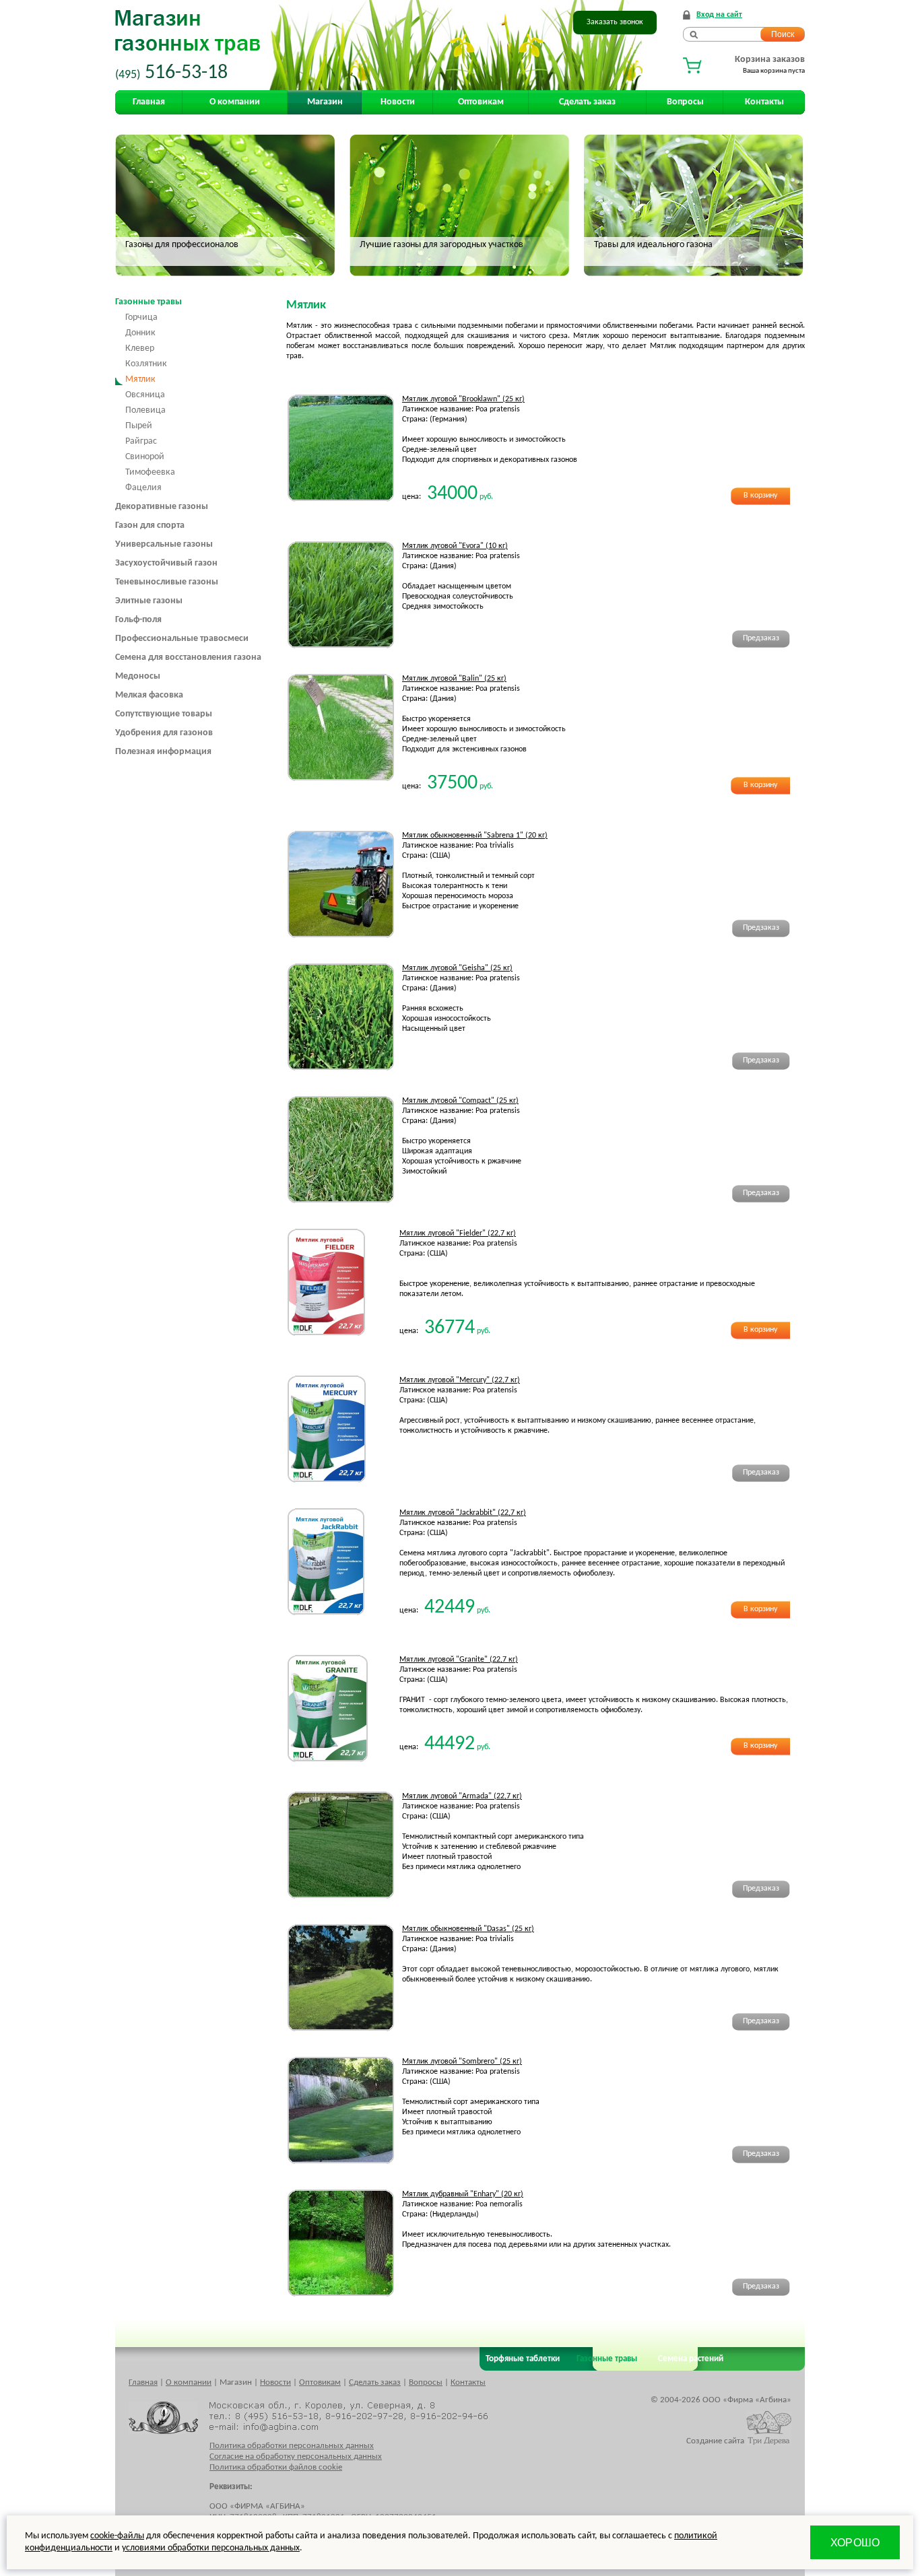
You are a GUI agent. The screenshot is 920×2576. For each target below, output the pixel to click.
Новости (398, 102)
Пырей (139, 426)
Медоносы (138, 676)
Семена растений (689, 2359)
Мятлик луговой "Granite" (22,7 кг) (459, 1660)
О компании (235, 102)
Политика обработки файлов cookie (276, 2467)
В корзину (760, 496)
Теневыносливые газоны (167, 582)
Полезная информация (163, 752)
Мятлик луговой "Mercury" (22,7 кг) (460, 1380)
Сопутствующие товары (164, 714)
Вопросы (685, 102)
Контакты (764, 102)
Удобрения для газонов (164, 733)
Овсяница (145, 395)
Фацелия (143, 488)
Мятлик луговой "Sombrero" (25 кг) (462, 2062)
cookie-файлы (117, 2536)
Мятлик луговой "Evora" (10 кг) (455, 546)
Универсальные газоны (164, 544)
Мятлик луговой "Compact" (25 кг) (460, 1101)
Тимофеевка (150, 472)
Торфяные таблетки (523, 2359)
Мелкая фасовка (149, 695)
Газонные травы (149, 302)
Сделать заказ (587, 102)
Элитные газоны (149, 601)
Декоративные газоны (162, 507)
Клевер (140, 348)
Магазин (325, 102)
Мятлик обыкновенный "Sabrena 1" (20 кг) (475, 836)
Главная (149, 102)
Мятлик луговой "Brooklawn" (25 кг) (463, 399)
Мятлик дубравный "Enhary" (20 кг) (463, 2194)
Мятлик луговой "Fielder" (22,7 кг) (458, 1233)
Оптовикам (481, 102)
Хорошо (855, 2543)
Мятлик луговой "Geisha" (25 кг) (457, 968)
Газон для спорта (150, 526)
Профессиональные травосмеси (182, 639)
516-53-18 (171, 73)
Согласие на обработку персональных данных (296, 2456)
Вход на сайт (719, 15)
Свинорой (145, 457)
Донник (140, 333)
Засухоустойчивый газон (166, 563)
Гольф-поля (138, 620)
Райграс (141, 441)
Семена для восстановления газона (188, 657)
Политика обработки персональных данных (292, 2446)
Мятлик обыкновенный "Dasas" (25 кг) (468, 1929)
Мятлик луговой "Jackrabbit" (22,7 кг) (463, 1513)
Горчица (141, 317)
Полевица (145, 410)
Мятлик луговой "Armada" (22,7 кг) (462, 1796)
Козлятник (146, 364)
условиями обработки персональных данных (211, 2548)
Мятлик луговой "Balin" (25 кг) (454, 679)
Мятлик (140, 379)
